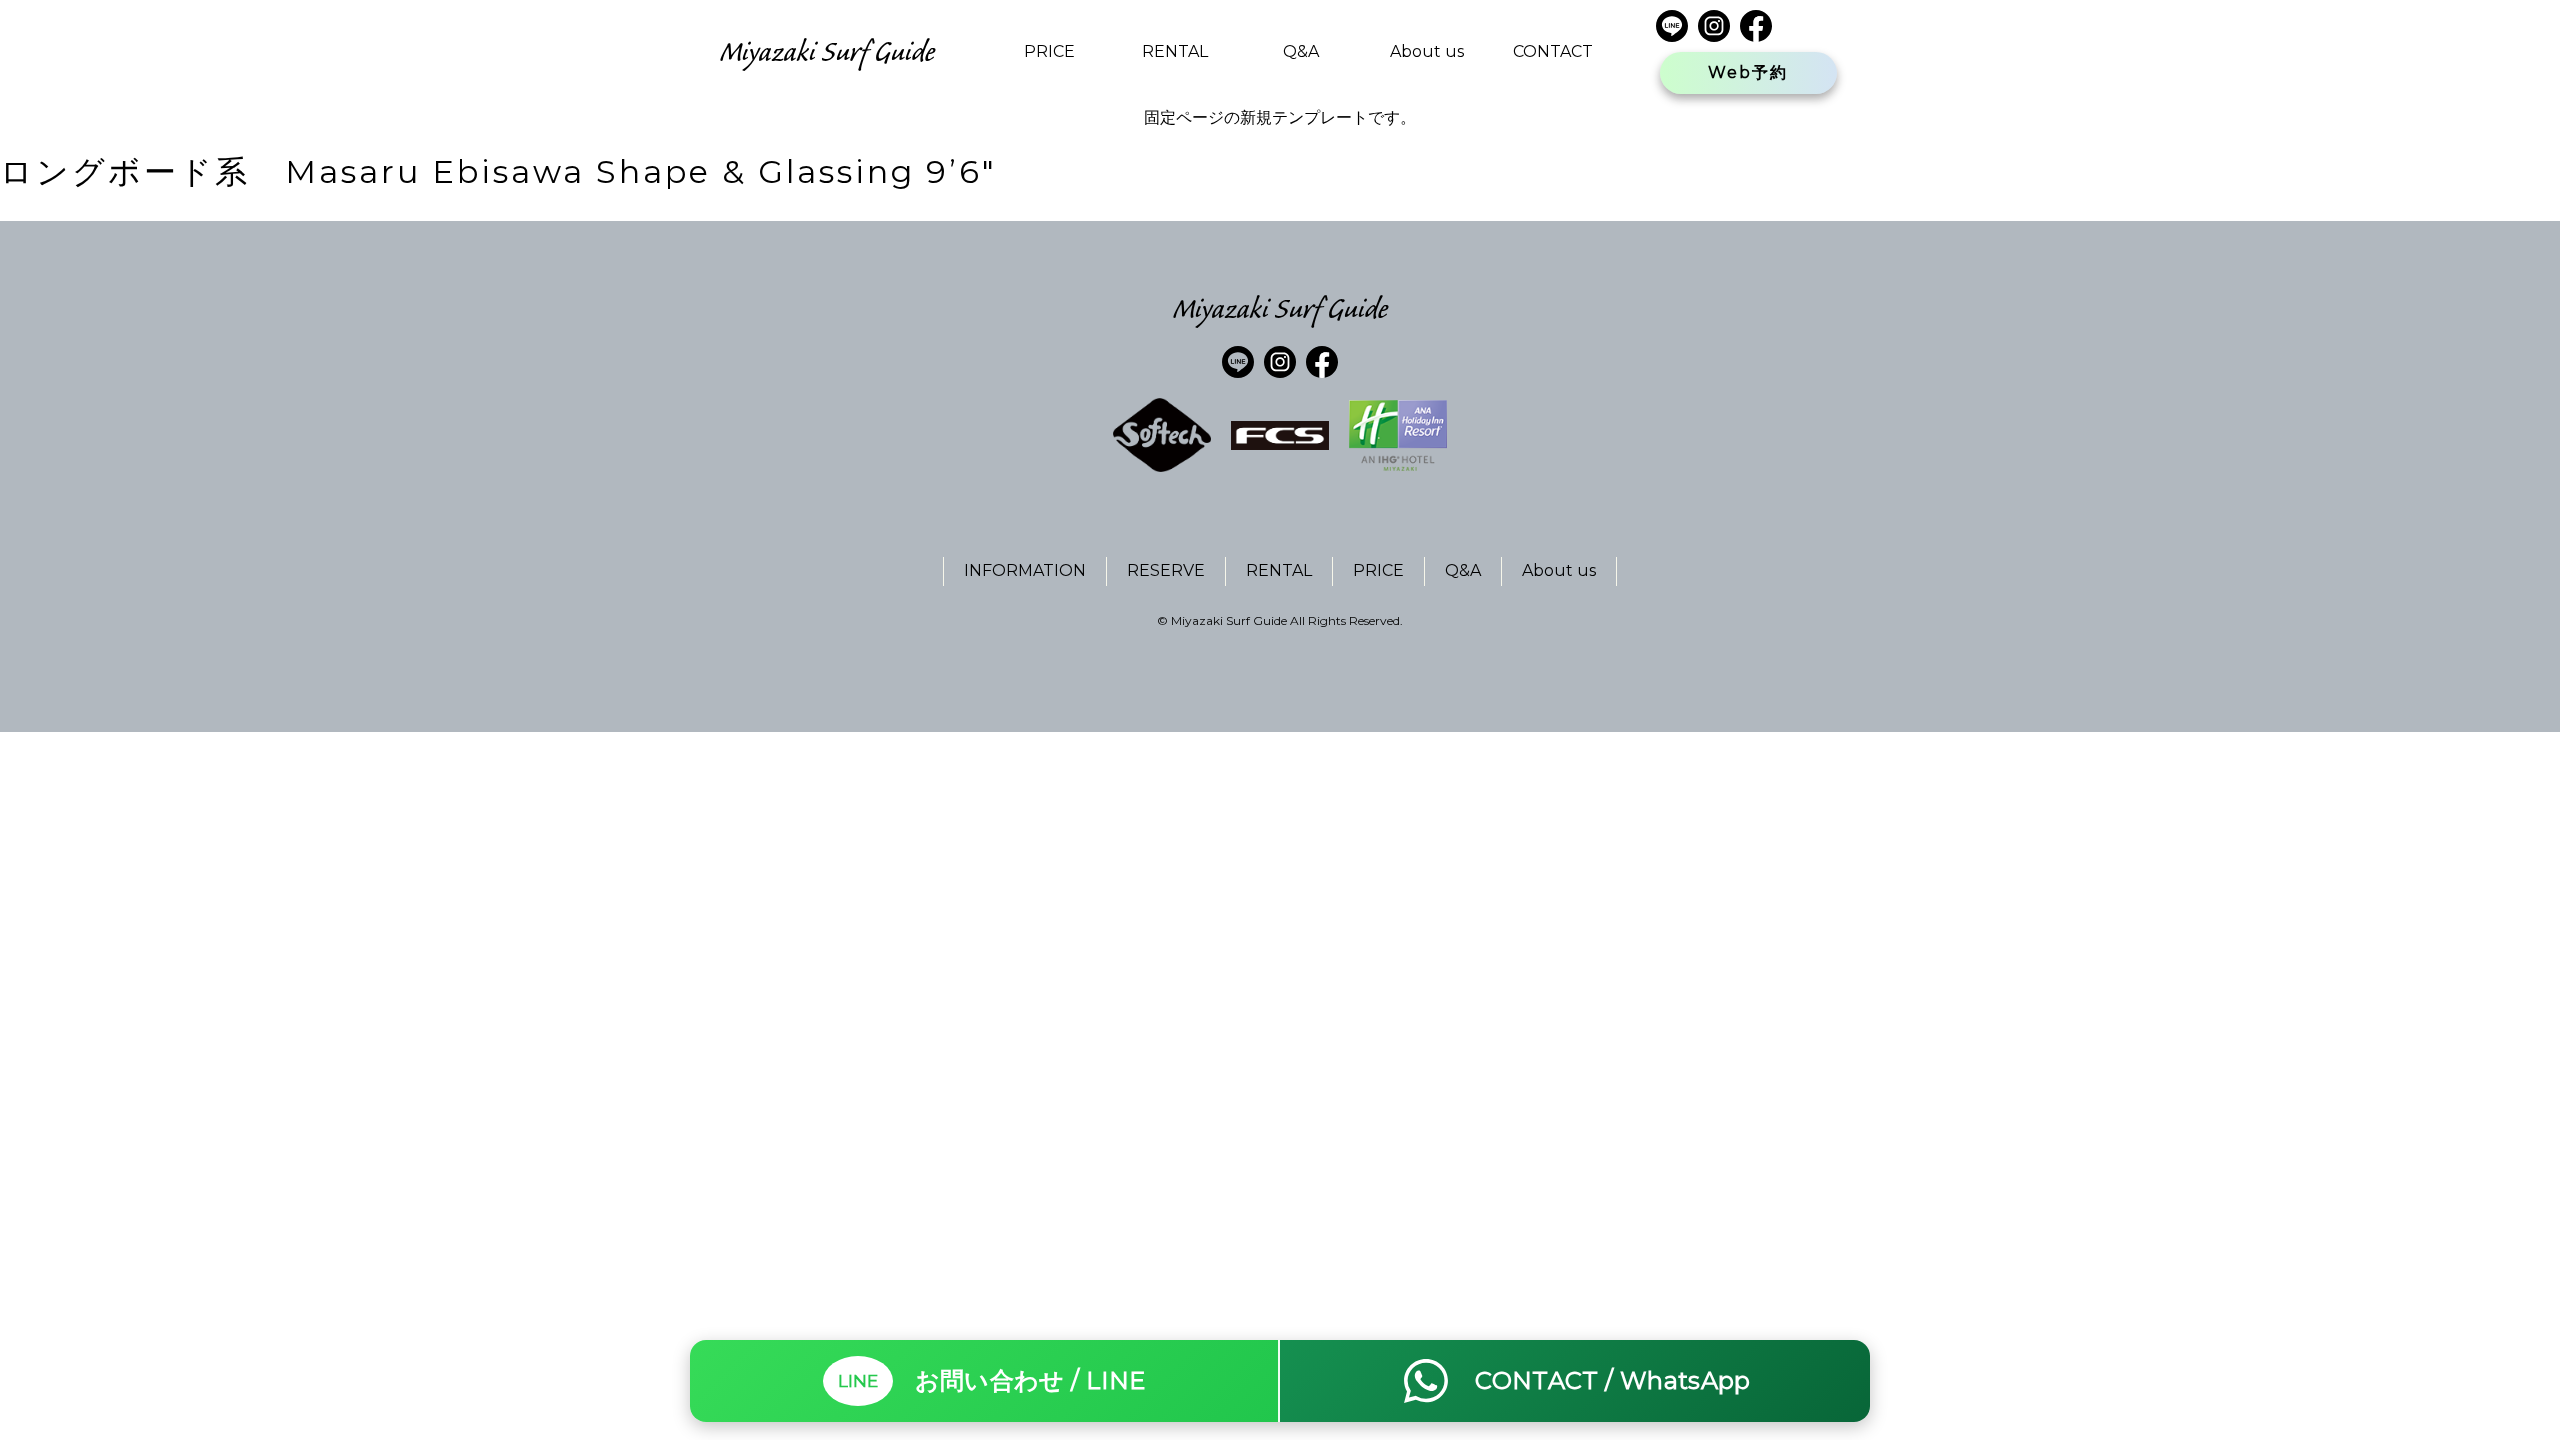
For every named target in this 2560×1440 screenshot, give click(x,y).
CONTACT (1553, 51)
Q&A (1301, 51)
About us (1427, 51)
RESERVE (1166, 570)
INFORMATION (1025, 570)
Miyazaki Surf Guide (827, 51)
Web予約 (1748, 72)
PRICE (1049, 51)
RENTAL (1175, 51)
